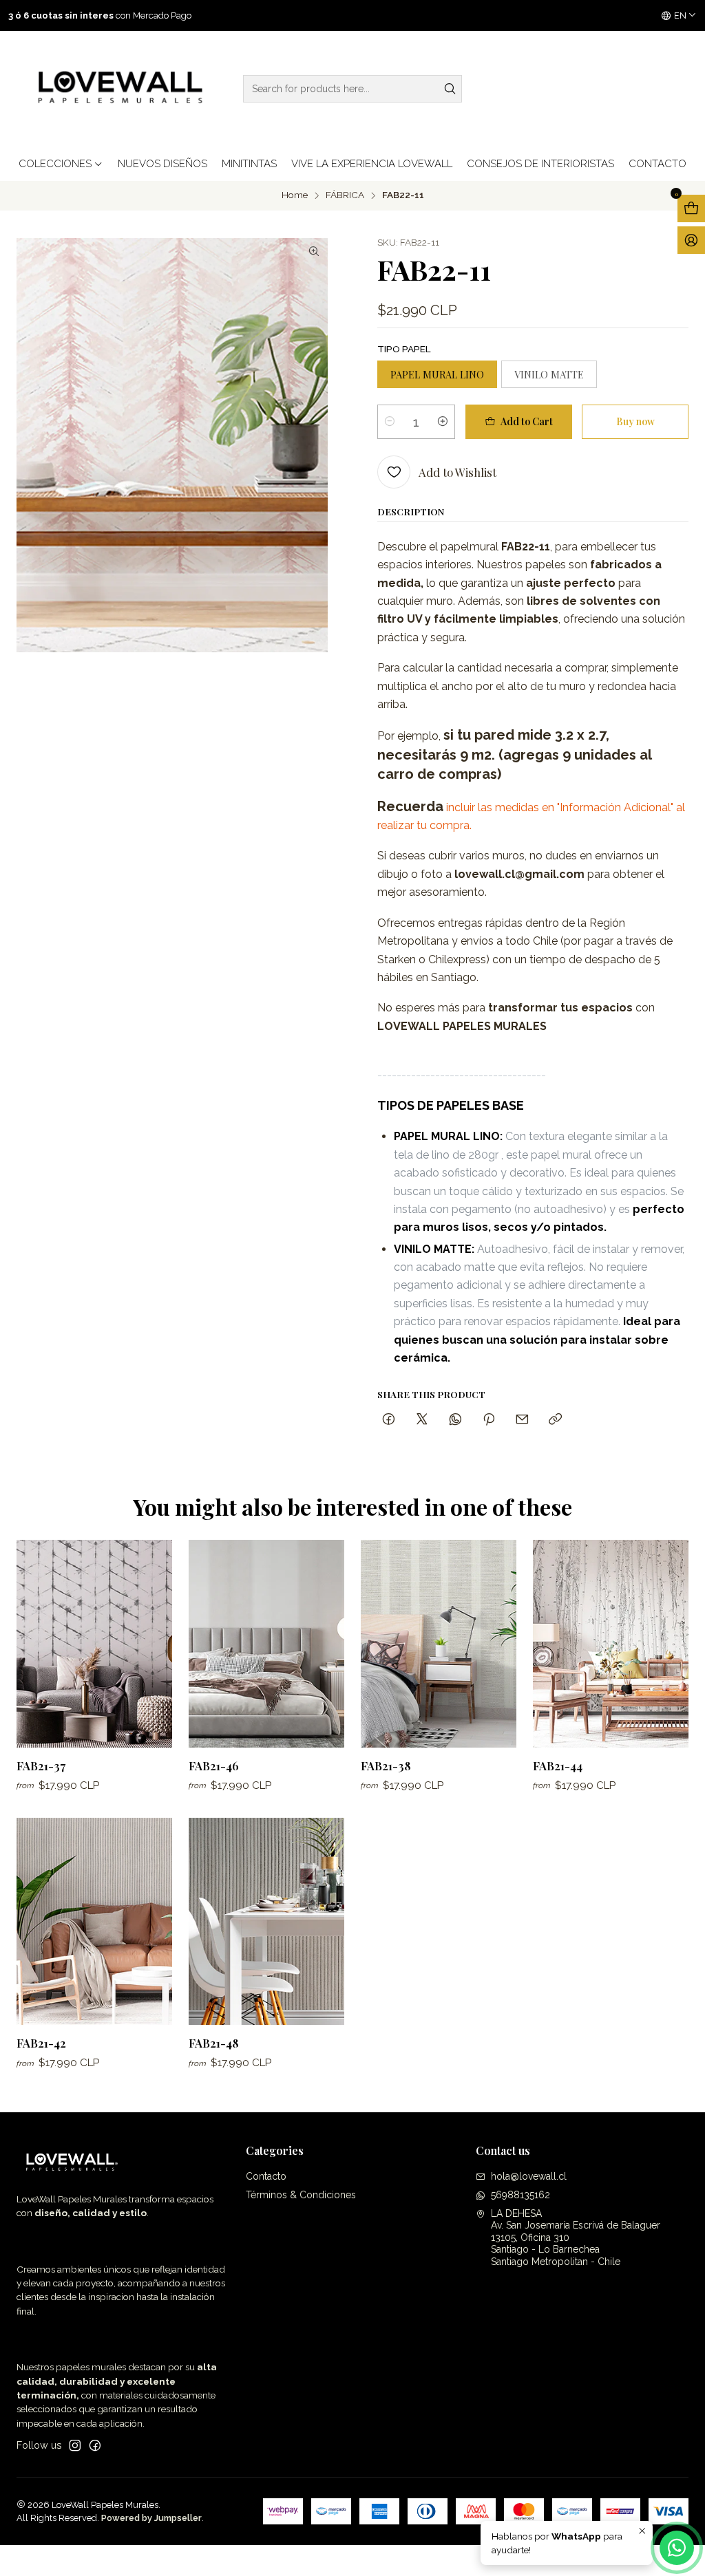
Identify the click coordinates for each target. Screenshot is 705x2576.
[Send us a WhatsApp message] (677, 2548)
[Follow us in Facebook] (95, 2445)
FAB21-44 (558, 1765)
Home (295, 195)
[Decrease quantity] (390, 422)
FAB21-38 (386, 1765)
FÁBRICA (345, 195)
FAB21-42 (41, 2043)
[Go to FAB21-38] (439, 1643)
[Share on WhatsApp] (455, 1420)
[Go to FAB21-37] (94, 1643)
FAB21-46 (214, 1765)
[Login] (691, 240)
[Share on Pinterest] (489, 1420)
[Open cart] (691, 208)
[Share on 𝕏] (422, 1420)
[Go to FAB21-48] (266, 1921)
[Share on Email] (522, 1420)
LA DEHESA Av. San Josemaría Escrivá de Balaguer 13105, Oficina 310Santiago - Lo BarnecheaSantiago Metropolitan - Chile (576, 2237)
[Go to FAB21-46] (266, 1643)
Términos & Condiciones (301, 2195)
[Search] (450, 89)
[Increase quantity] (443, 422)
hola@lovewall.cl (529, 2176)
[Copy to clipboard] (555, 1420)
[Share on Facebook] (389, 1420)
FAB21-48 (214, 2043)
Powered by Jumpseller (151, 2518)
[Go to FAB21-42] (94, 1921)
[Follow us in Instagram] (75, 2445)
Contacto (266, 2176)
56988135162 (520, 2195)
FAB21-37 (41, 1765)
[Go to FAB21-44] (611, 1643)
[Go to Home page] (117, 89)
